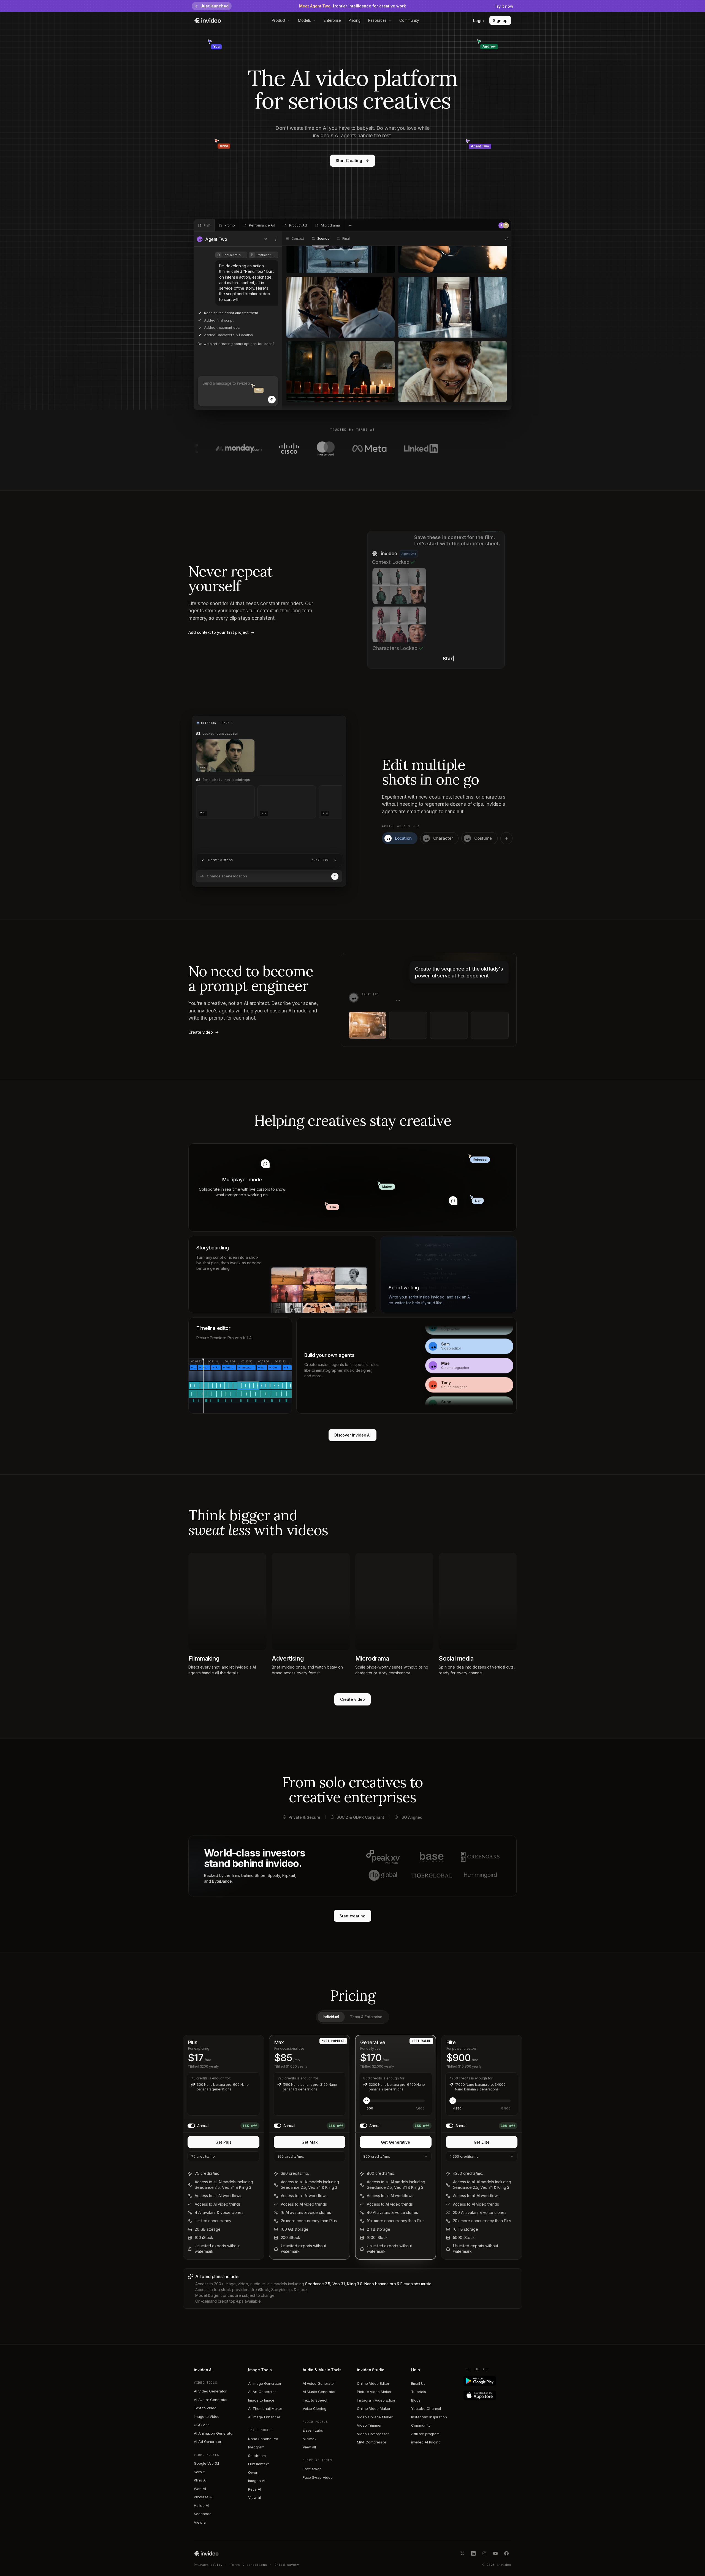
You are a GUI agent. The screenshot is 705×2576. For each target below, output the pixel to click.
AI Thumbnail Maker (265, 2408)
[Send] (272, 400)
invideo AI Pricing (426, 2442)
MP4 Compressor (372, 2442)
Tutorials (418, 2392)
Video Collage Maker (375, 2417)
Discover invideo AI (353, 1435)
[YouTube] (495, 2553)
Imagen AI (257, 2481)
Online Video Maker (374, 2408)
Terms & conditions (249, 2565)
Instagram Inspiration (429, 2417)
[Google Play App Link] (488, 2381)
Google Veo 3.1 (206, 2463)
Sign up (500, 21)
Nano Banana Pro (263, 2439)
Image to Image (261, 2400)
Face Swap (312, 2469)
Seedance (203, 2514)
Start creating (352, 1916)
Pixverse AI (203, 2497)
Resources (377, 20)
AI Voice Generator (319, 2383)
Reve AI (255, 2489)
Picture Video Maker (374, 2392)
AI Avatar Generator (211, 2400)
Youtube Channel (426, 2408)
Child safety (287, 2565)
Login (478, 21)
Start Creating (349, 161)
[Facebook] (506, 2553)
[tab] (204, 225)
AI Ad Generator (208, 2442)
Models (304, 20)
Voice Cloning (314, 2408)
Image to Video (207, 2416)
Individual (331, 2017)
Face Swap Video (318, 2477)
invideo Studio (371, 2370)
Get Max (310, 2142)
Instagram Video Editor (376, 2400)
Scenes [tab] (323, 239)
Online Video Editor (373, 2383)
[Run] (335, 876)
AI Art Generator (262, 2392)
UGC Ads (202, 2425)
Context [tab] (298, 239)
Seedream (257, 2456)
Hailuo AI (201, 2505)
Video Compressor (373, 2434)
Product (279, 20)
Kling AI (200, 2480)
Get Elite (482, 2142)
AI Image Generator (265, 2383)
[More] (276, 239)
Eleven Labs (313, 2430)
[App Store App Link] (488, 2395)
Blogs (416, 2400)
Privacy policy (208, 2565)
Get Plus (223, 2142)
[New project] (350, 225)
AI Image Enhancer (264, 2417)
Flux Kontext (258, 2464)
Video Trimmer (369, 2425)
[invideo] (206, 2553)
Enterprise (332, 20)
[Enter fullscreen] (507, 239)
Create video (352, 1699)
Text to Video (205, 2408)
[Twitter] (462, 2553)
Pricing (355, 20)
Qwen (253, 2472)
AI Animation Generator (214, 2433)
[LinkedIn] (473, 2553)
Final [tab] (346, 239)
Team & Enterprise (366, 2017)
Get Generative (395, 2142)
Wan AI (200, 2489)
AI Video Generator (210, 2391)
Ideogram (256, 2447)
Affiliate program (425, 2434)
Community (409, 20)
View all (200, 2522)
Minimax (310, 2439)
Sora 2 (200, 2472)
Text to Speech (316, 2400)
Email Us (418, 2383)
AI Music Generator (319, 2392)
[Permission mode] (266, 239)
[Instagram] (484, 2553)
